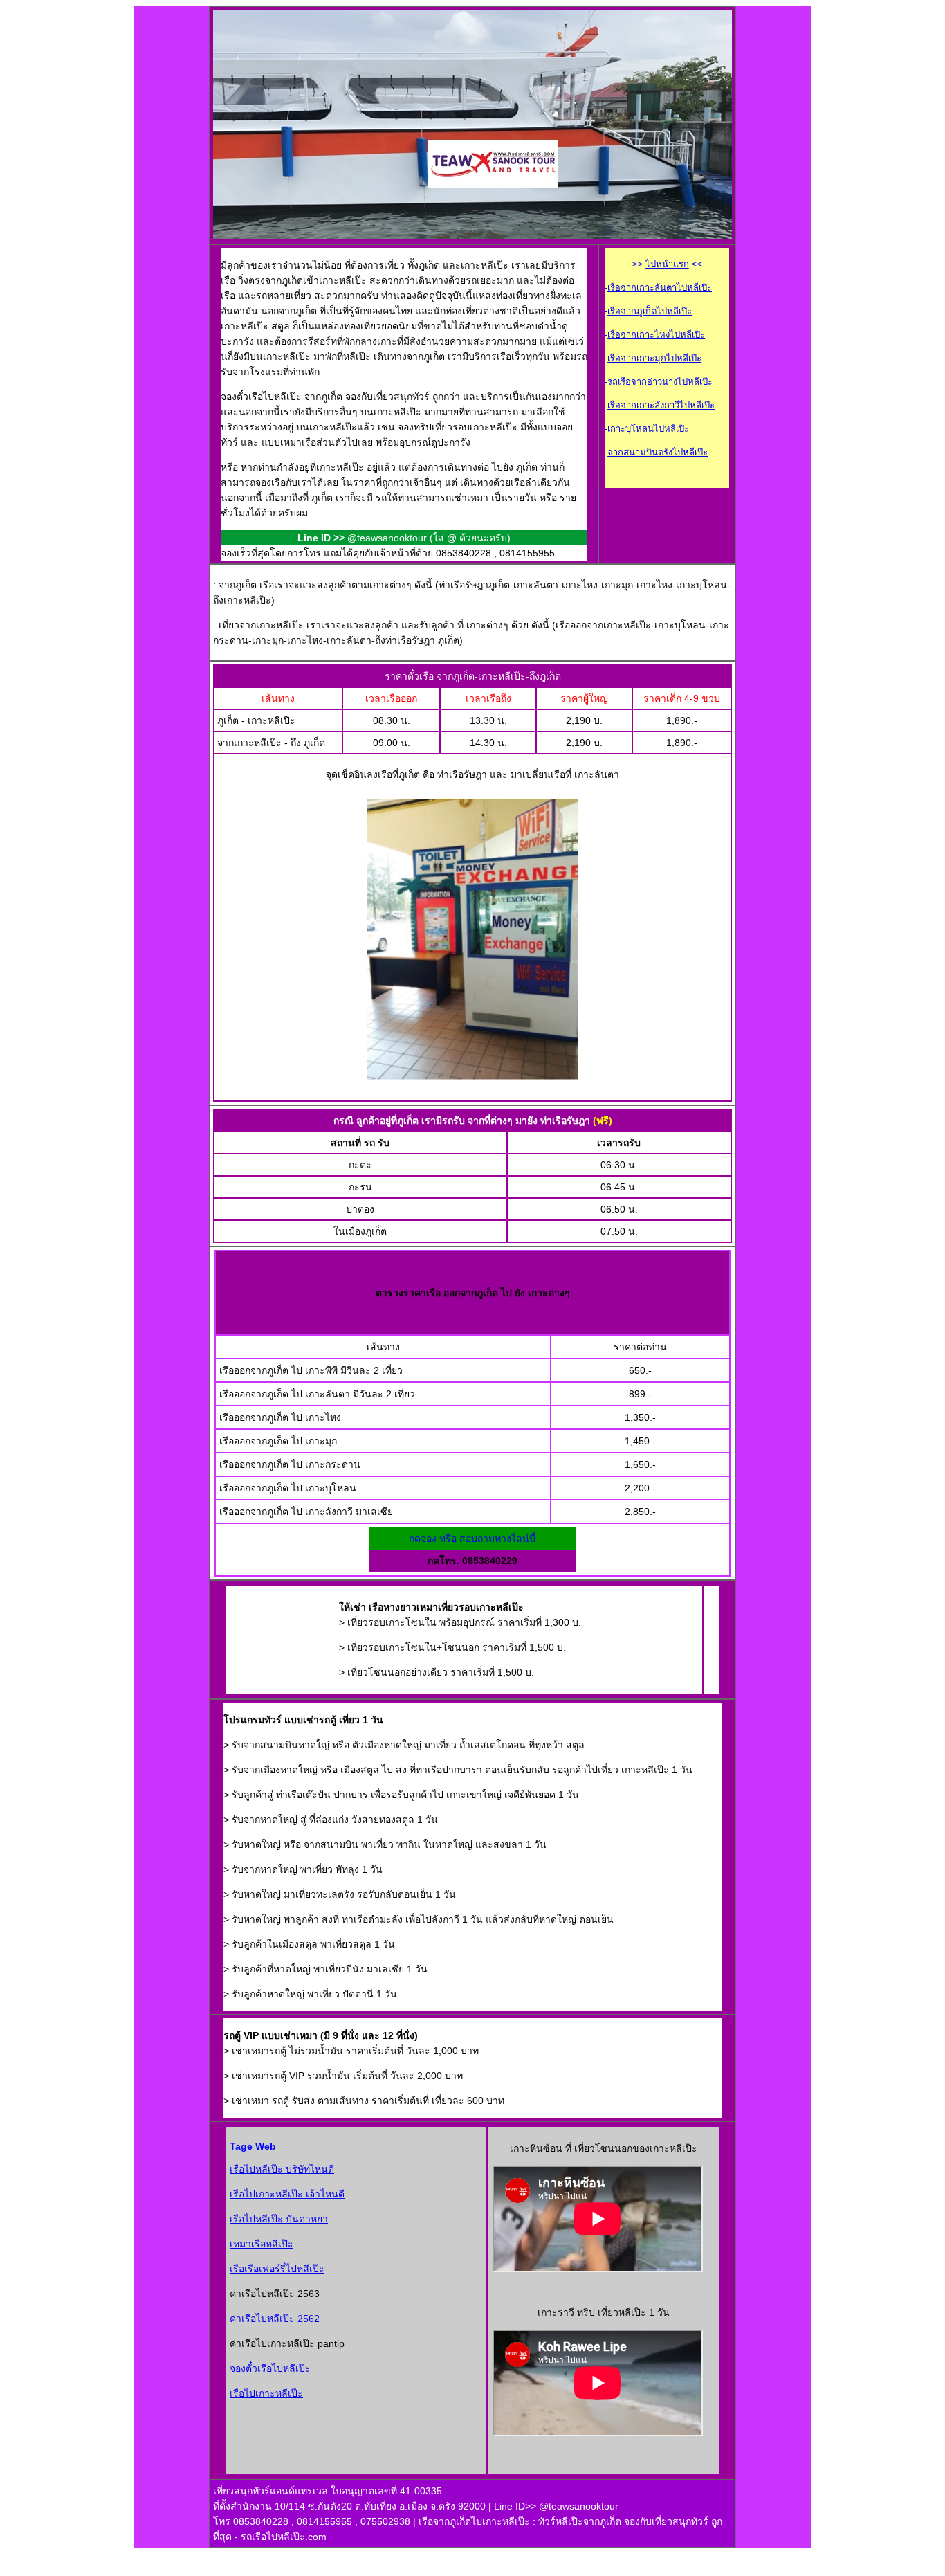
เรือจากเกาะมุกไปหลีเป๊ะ (654, 358)
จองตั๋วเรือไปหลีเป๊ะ (270, 2368)
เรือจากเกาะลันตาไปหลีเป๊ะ (660, 288)
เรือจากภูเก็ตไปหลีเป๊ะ (650, 311)
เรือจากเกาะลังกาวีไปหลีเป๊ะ (661, 405)
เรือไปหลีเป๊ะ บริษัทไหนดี (282, 2169)
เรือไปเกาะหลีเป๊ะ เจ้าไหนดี (287, 2194)
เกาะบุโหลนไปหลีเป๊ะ (648, 429)
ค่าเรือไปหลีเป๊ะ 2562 (275, 2319)
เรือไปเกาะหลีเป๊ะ (266, 2393)
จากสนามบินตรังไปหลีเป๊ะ (658, 452)
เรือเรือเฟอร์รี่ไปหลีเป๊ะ (277, 2269)
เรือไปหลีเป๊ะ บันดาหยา (279, 2219)
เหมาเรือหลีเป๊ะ (262, 2244)
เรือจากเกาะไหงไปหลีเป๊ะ (656, 335)
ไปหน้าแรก (667, 264)
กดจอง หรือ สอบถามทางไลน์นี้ (472, 1539)
